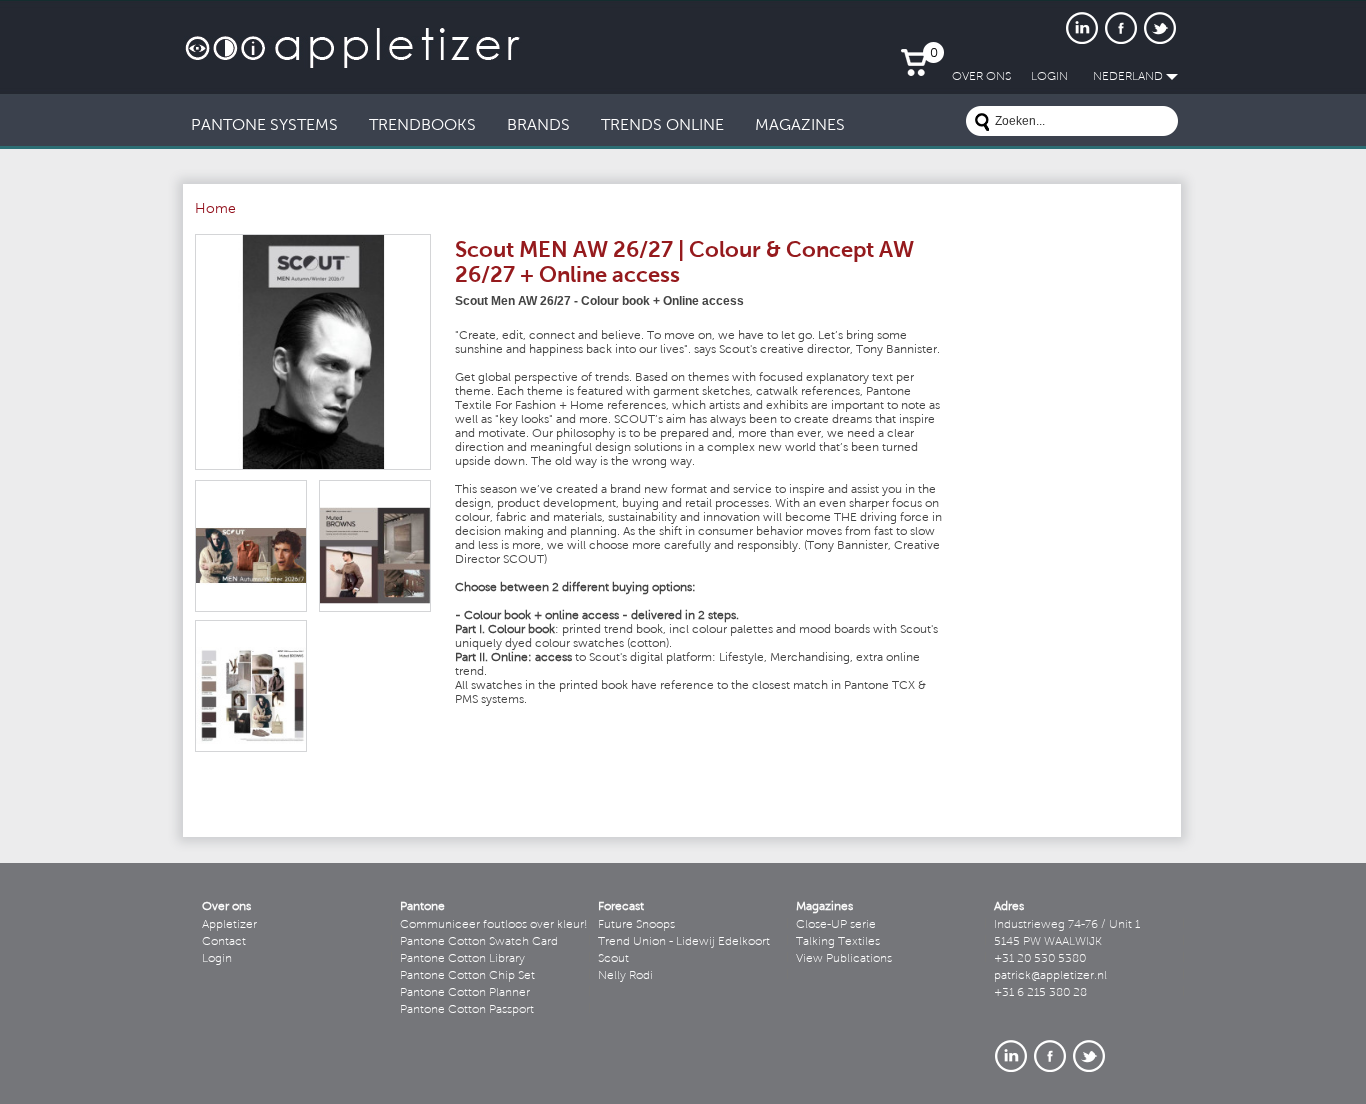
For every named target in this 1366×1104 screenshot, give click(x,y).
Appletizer (229, 925)
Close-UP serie (836, 925)
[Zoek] (982, 124)
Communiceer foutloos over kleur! (494, 925)
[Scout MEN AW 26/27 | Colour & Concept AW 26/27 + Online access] (313, 352)
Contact (224, 942)
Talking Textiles (838, 942)
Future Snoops (636, 925)
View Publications (844, 959)
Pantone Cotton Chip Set (467, 976)
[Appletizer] (352, 37)
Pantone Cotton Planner (465, 993)
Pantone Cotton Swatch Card (479, 942)
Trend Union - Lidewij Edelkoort (684, 942)
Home (215, 210)
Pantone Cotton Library (462, 959)
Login (217, 959)
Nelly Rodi (625, 976)
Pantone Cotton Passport (467, 1010)
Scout (613, 959)
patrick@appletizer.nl (1050, 976)
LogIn (1049, 77)
